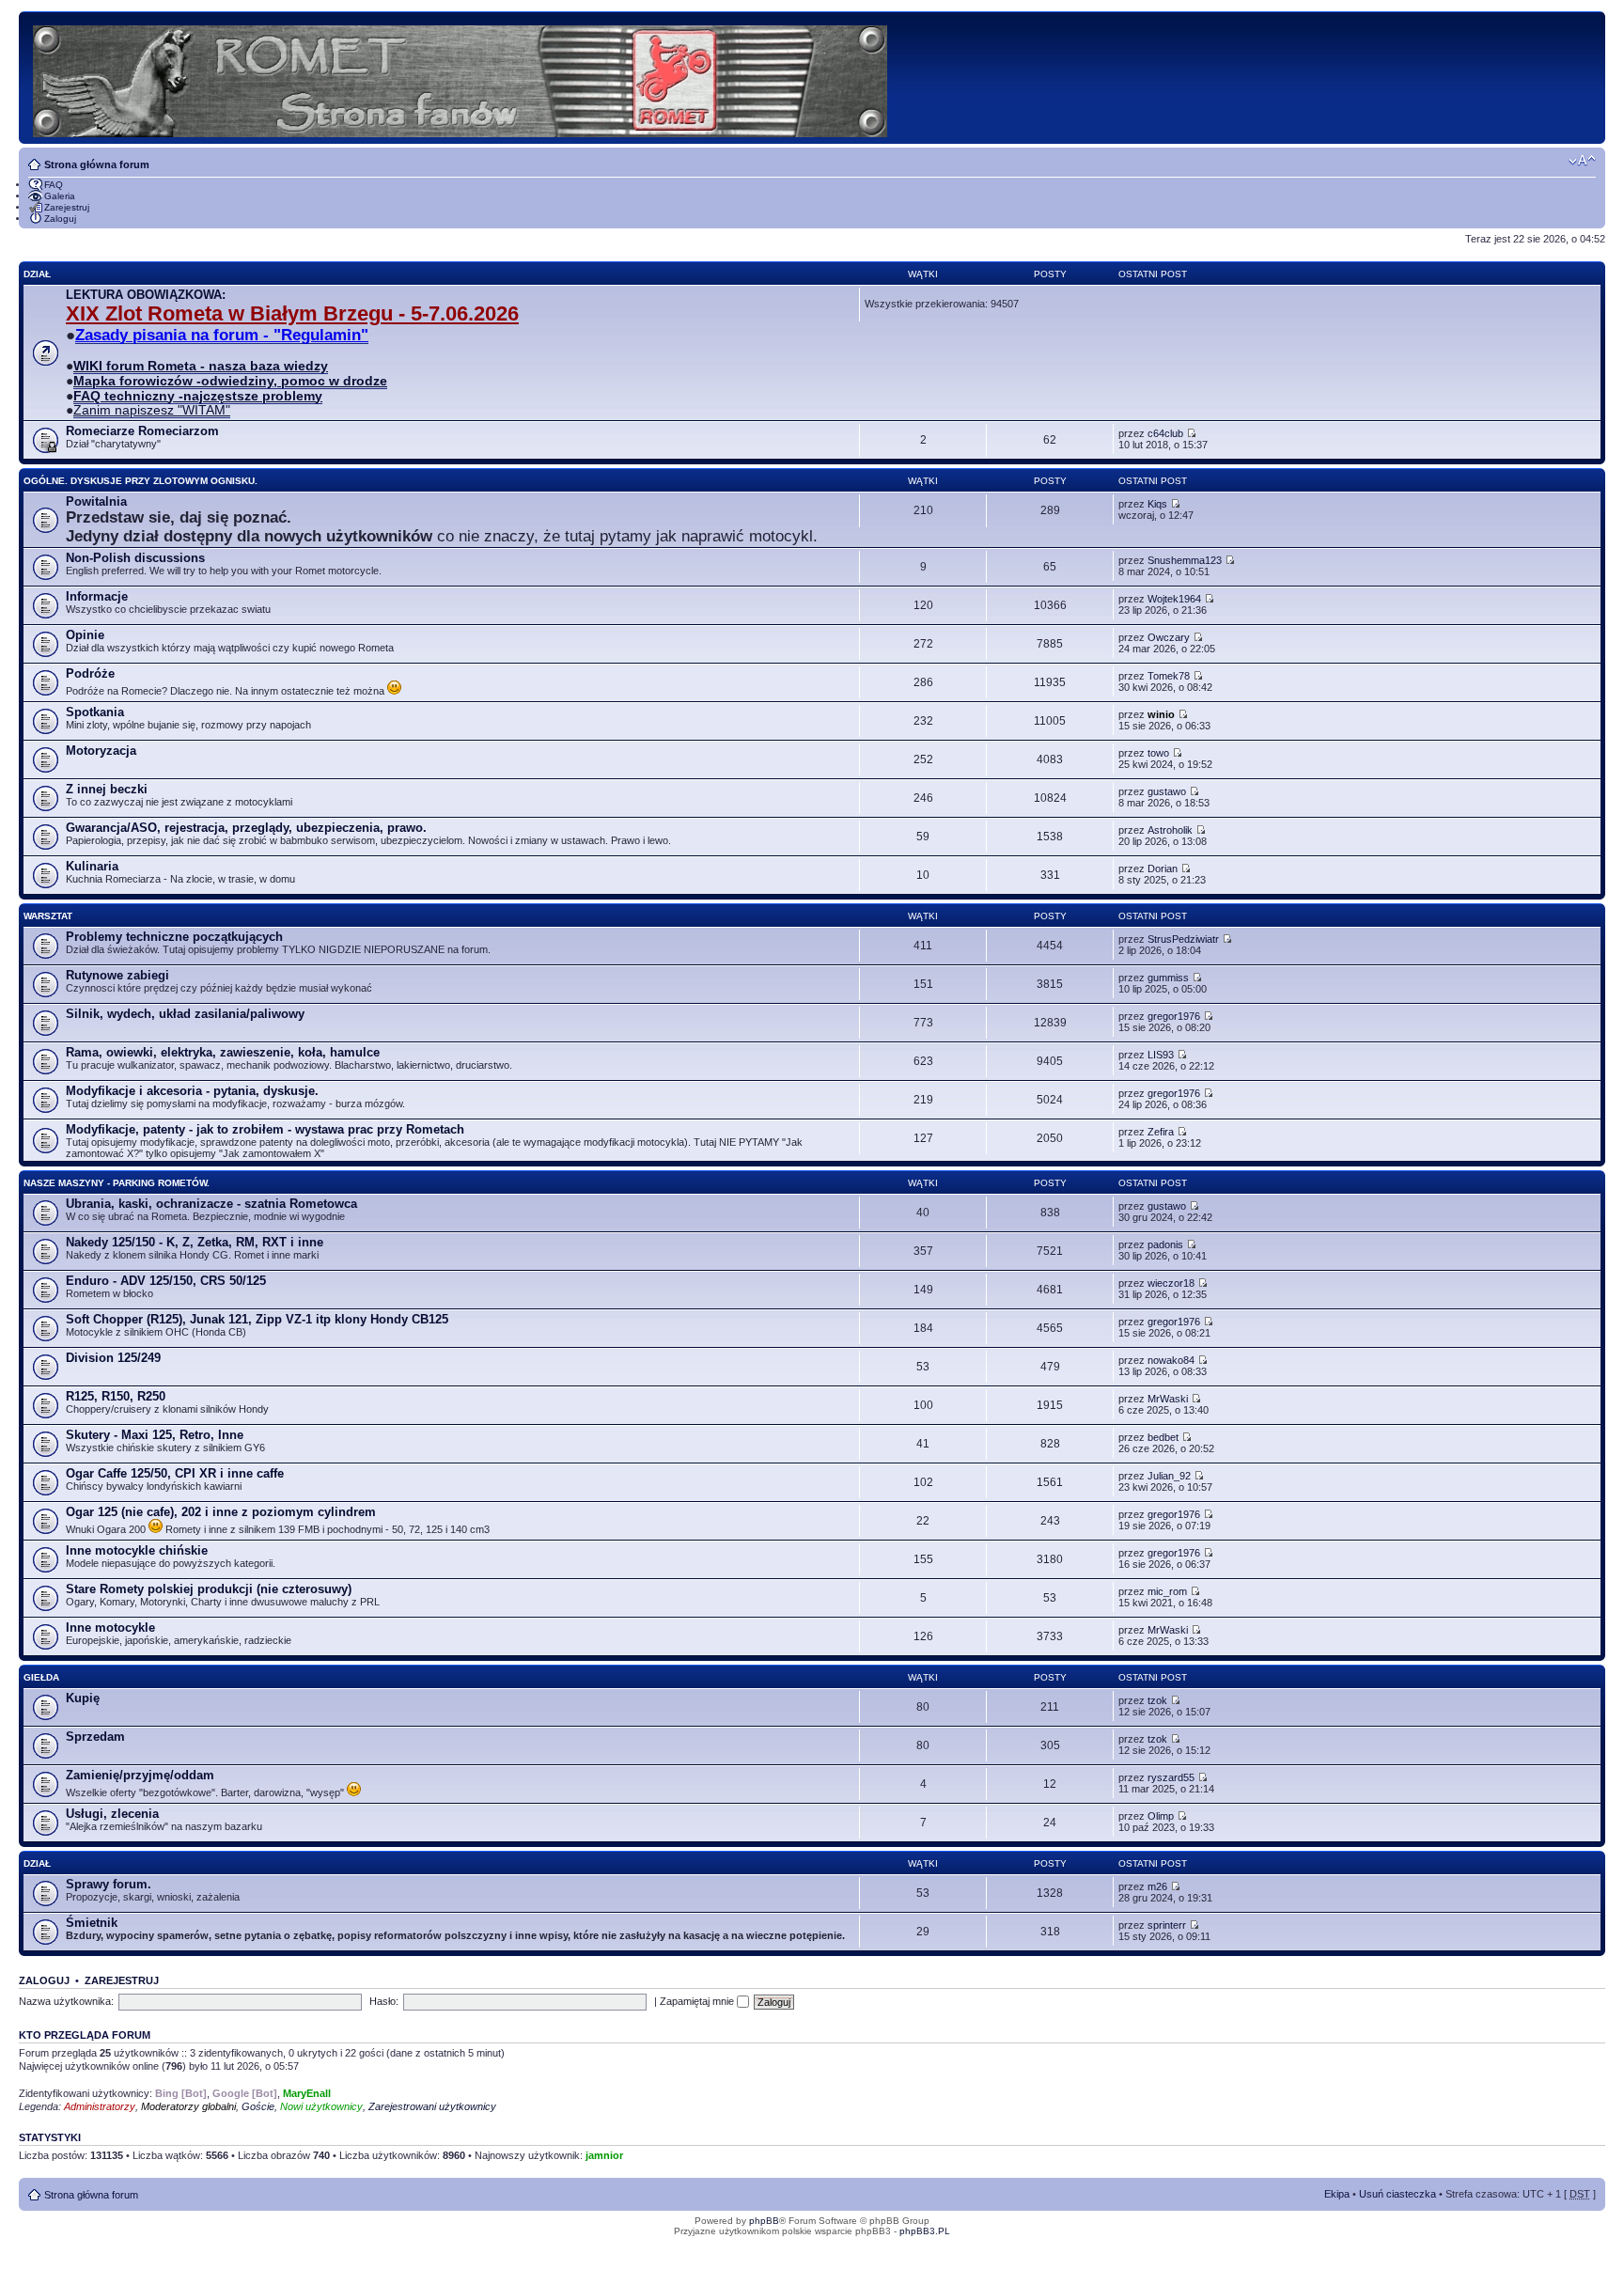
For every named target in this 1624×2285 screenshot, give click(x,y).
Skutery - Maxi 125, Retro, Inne (155, 1435)
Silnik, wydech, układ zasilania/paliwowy (185, 1014)
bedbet (1163, 1437)
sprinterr (1167, 1925)
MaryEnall (307, 2093)
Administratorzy (100, 2106)
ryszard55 (1171, 1777)
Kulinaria (92, 866)
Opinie (85, 635)
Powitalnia (96, 501)
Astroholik (1170, 830)
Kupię (83, 1698)
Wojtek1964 (1174, 599)
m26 (1157, 1886)
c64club (1165, 433)
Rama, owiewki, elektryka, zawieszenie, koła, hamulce (223, 1052)
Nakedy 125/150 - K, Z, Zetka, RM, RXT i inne (195, 1242)
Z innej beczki (107, 789)
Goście (258, 2106)
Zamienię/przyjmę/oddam (140, 1775)
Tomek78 (1169, 676)
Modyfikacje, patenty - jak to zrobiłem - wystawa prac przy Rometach (265, 1129)
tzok (1157, 1700)
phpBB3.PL (925, 2231)
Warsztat (48, 916)
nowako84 (1171, 1360)
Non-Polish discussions (135, 558)
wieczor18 (1171, 1283)
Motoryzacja (101, 751)
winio (1161, 714)
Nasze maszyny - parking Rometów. (117, 1183)
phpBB (764, 2221)
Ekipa (1337, 2194)
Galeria (60, 196)
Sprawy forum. (109, 1884)
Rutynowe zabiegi (117, 975)
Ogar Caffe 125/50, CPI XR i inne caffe (175, 1473)
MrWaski (1168, 1399)
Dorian (1163, 869)
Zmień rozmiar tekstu (1582, 161)
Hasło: (384, 2001)
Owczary (1169, 637)
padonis (1165, 1244)
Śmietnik (92, 1923)
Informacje (97, 596)
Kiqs (1157, 504)
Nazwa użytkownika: (66, 2001)
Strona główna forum (97, 164)
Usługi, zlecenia (112, 1814)
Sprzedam (95, 1737)
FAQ (54, 185)
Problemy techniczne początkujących (174, 937)
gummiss (1168, 978)
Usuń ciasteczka (1398, 2194)
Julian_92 (1169, 1476)
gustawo (1167, 791)
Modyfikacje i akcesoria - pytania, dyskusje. (192, 1091)
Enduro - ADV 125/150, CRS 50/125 (166, 1281)
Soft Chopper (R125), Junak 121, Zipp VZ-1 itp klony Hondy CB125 (257, 1319)
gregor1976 (1174, 1016)
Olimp (1161, 1816)
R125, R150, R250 (116, 1396)
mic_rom (1167, 1591)
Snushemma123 (1185, 560)
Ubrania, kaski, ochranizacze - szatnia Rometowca (211, 1204)
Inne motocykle (110, 1628)
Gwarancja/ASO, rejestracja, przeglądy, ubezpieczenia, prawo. (246, 828)
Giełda (41, 1677)
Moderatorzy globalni (188, 2106)
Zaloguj (60, 219)
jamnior (604, 2155)
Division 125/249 (113, 1358)
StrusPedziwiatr (1183, 939)
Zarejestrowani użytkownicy (432, 2106)
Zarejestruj (67, 207)
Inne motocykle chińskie (137, 1550)
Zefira (1161, 1132)
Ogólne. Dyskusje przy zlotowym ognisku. (141, 481)
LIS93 (1161, 1055)
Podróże (90, 673)
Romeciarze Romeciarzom (142, 431)
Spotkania (95, 712)
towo (1158, 753)
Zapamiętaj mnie (698, 2001)
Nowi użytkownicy (321, 2106)
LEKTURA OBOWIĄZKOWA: (146, 295)
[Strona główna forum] (461, 78)
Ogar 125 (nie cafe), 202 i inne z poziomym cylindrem (221, 1512)
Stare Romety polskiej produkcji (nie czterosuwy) (209, 1589)
